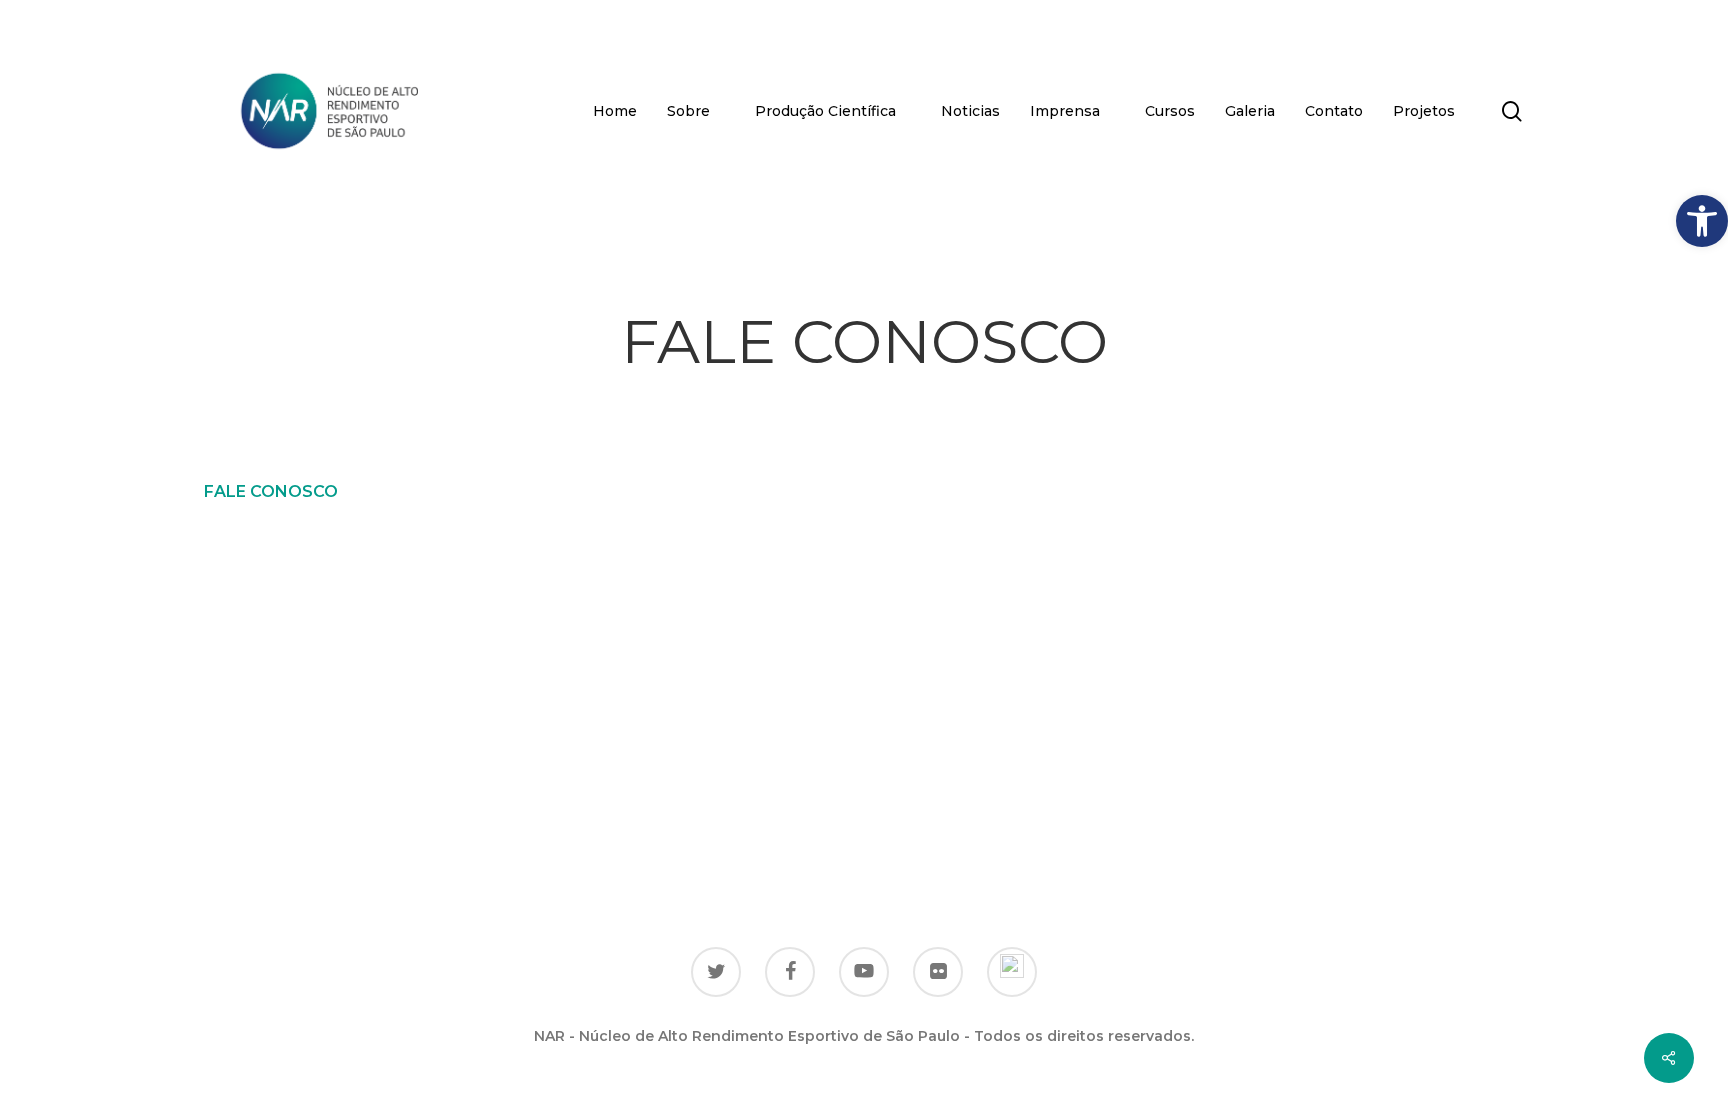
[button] (1702, 221)
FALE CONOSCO (271, 491)
